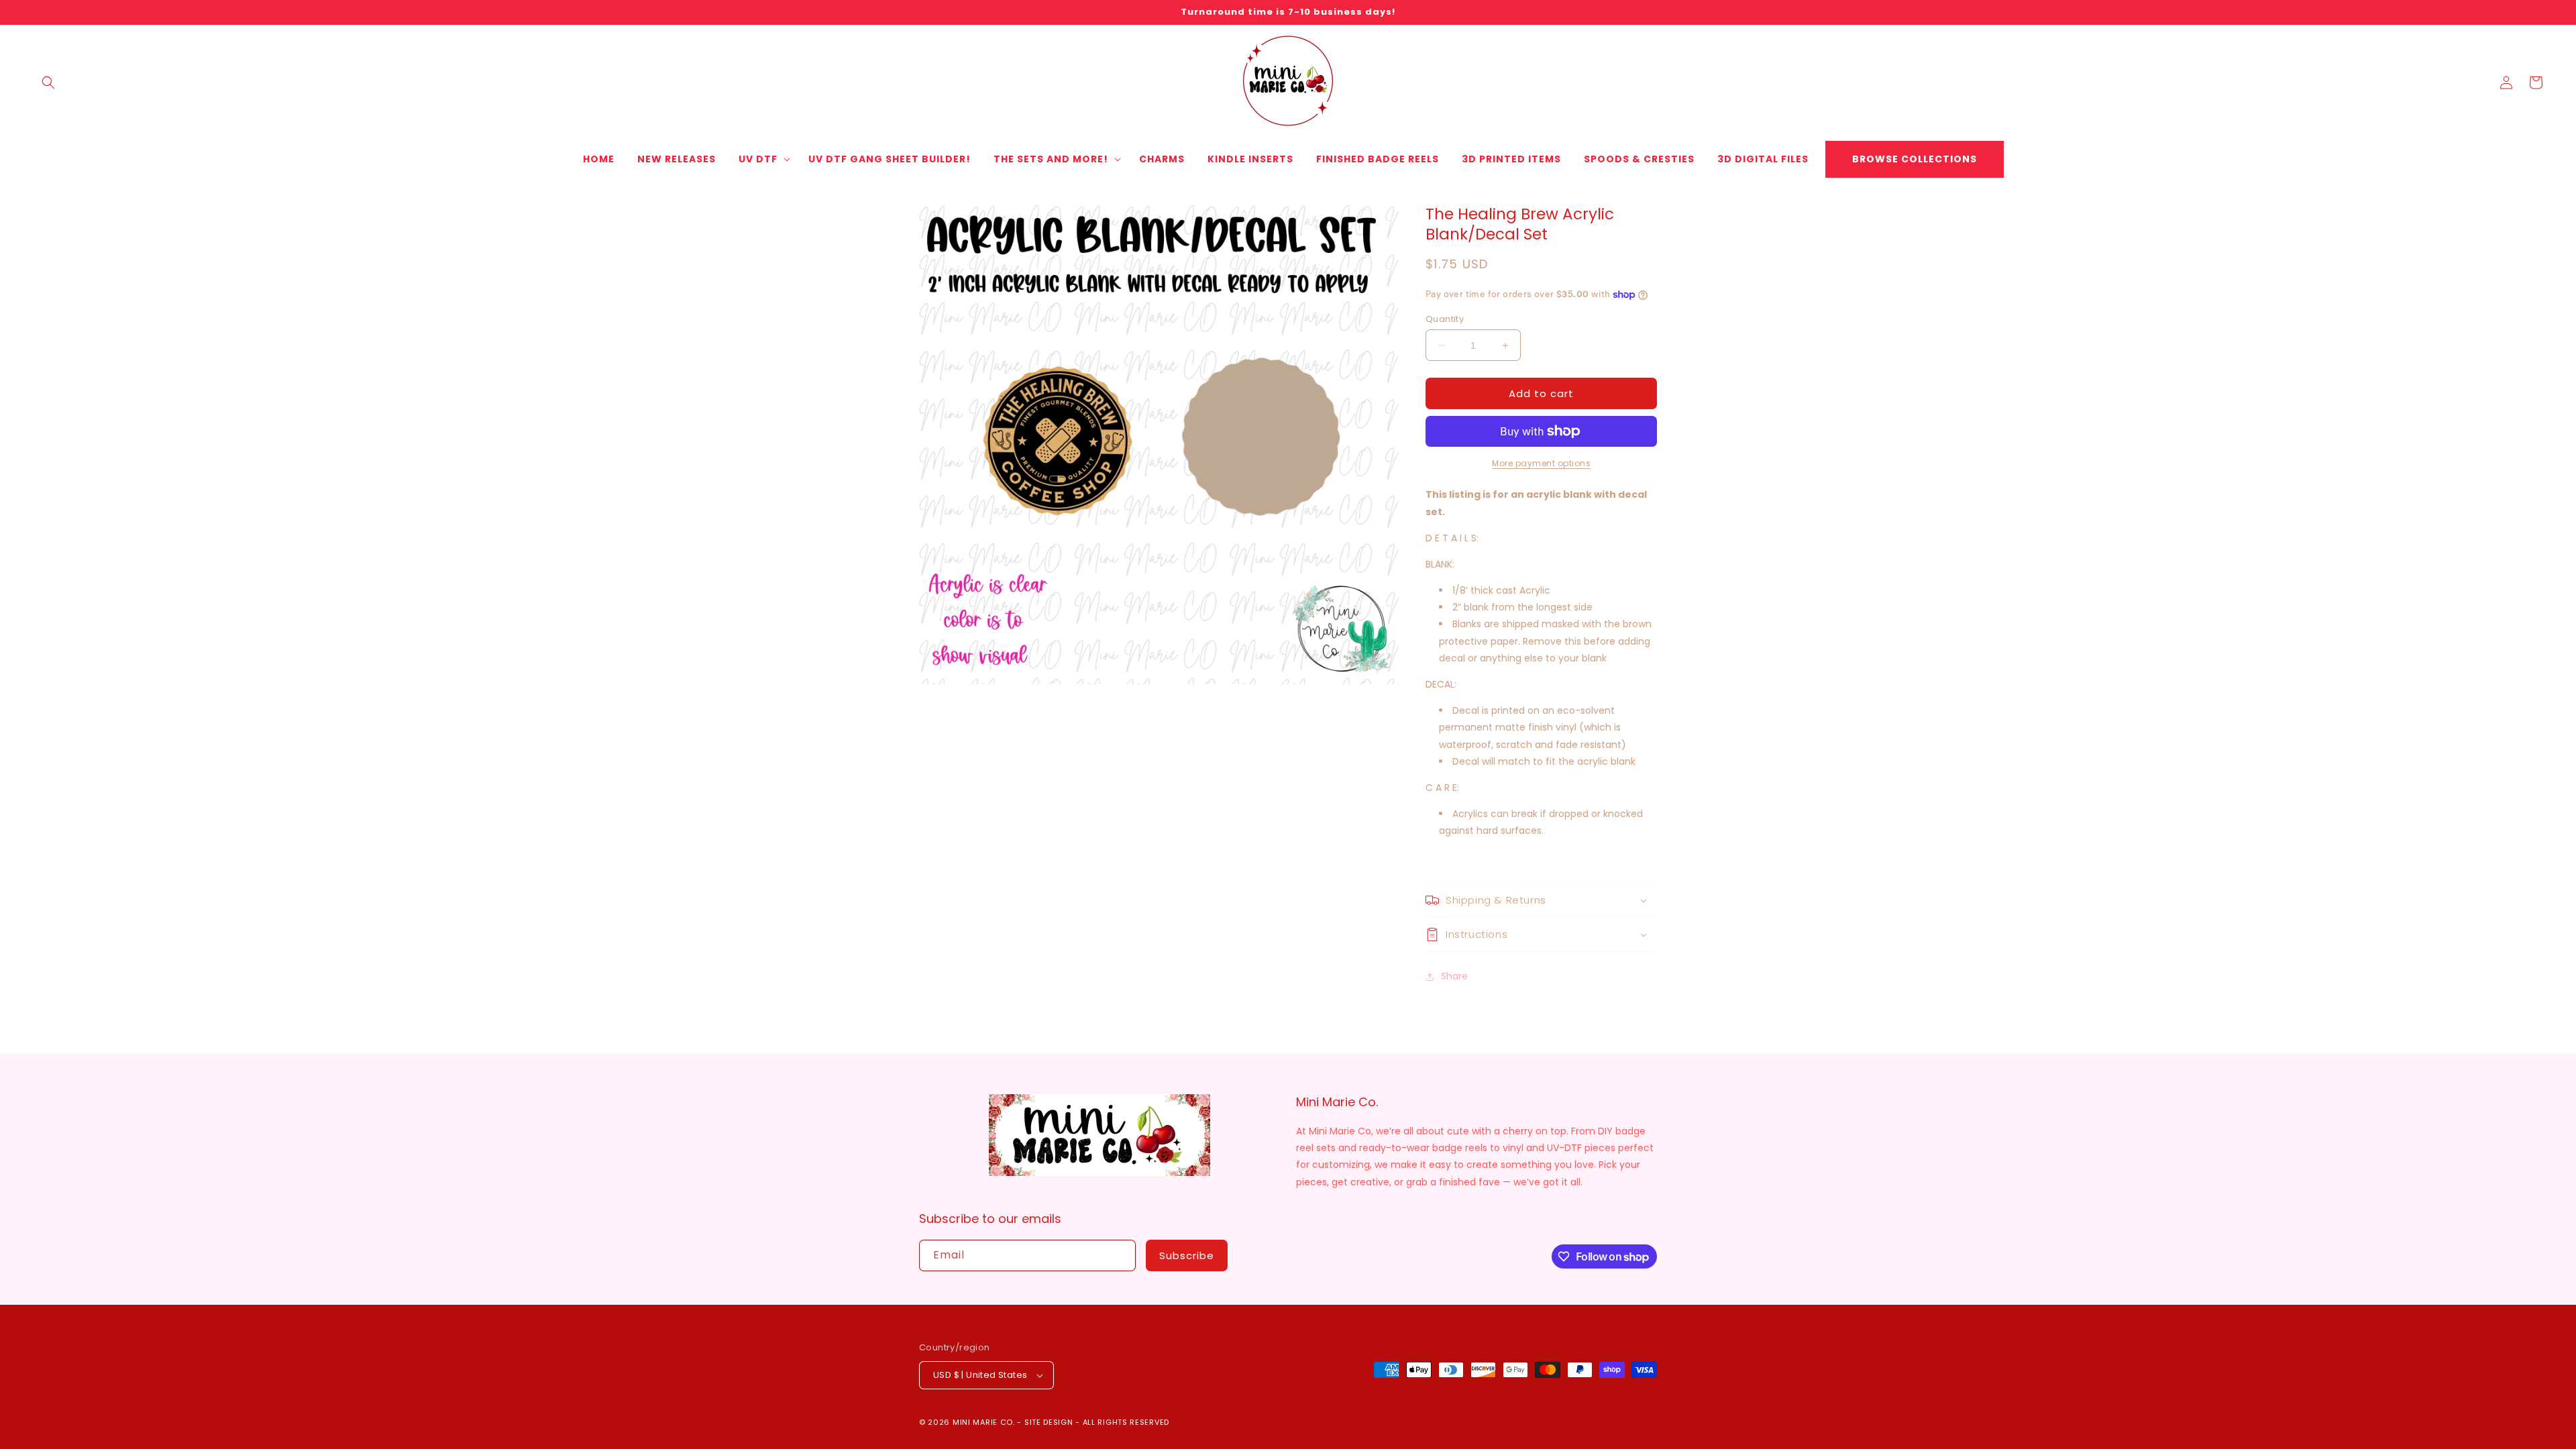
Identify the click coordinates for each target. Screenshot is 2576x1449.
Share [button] (1454, 976)
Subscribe (1187, 1255)
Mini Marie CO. (984, 1422)
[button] (48, 83)
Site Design (1049, 1422)
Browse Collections (1915, 159)
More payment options (1541, 463)
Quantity (1445, 319)
